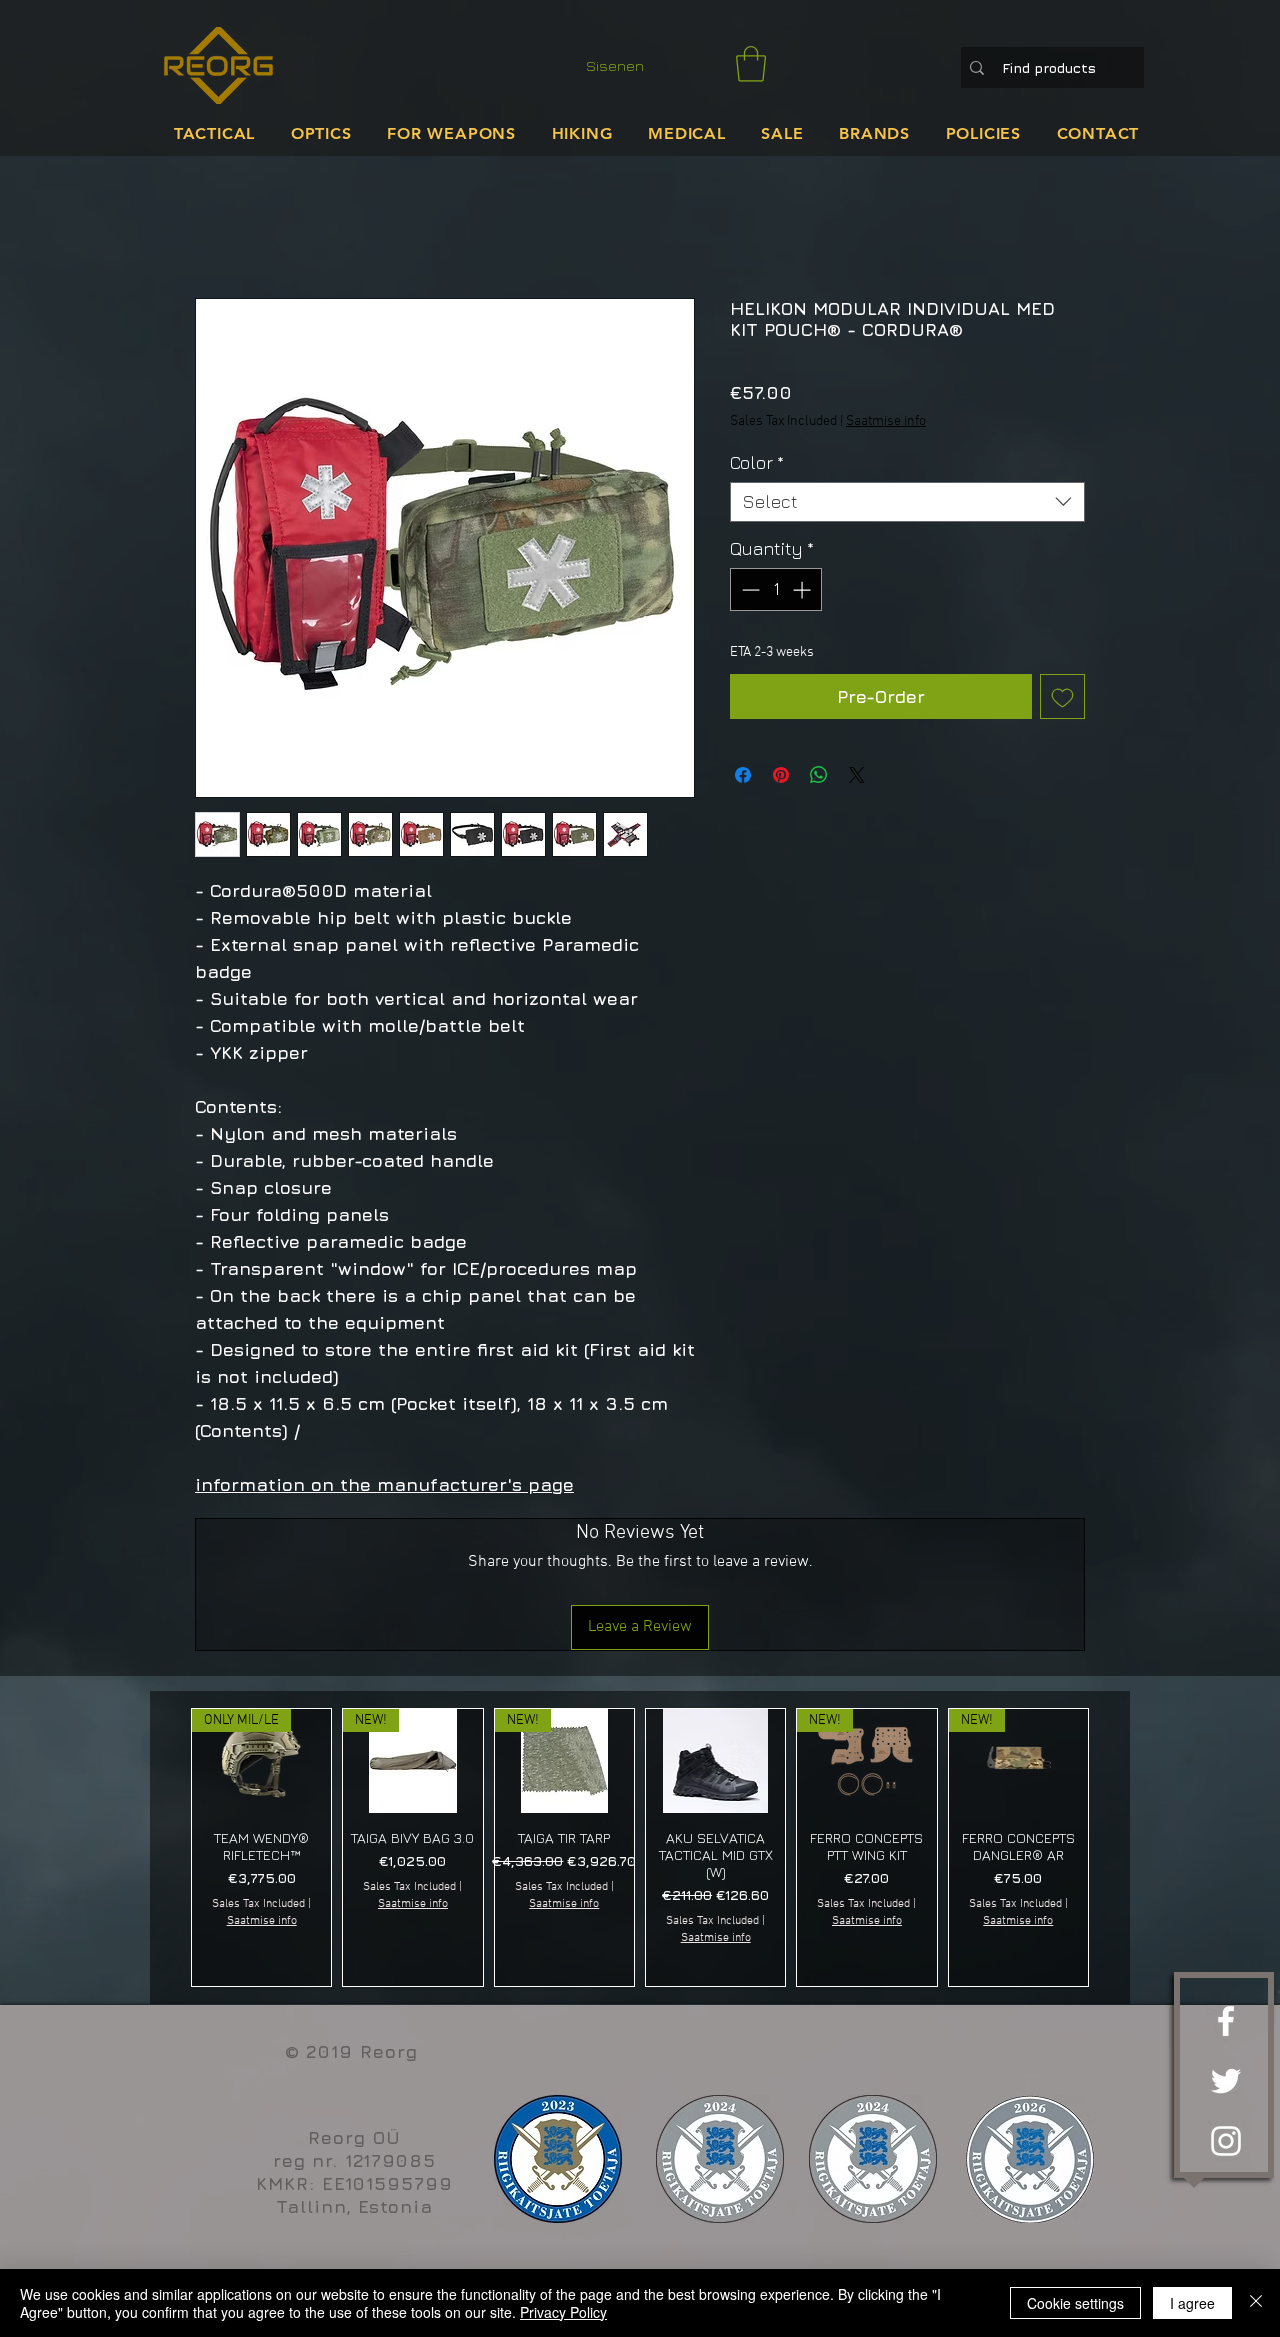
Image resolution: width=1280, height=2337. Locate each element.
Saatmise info (886, 421)
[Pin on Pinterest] (781, 775)
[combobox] (907, 502)
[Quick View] (715, 1761)
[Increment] (803, 589)
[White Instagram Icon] (1226, 2141)
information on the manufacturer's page (384, 1484)
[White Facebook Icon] (1226, 2021)
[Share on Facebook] (743, 775)
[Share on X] (857, 775)
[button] (751, 64)
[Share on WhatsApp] (819, 775)
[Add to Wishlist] (1062, 696)
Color (757, 462)
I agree (1192, 2303)
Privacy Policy (563, 2312)
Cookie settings (1075, 2303)
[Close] (1256, 2303)
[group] (640, 1847)
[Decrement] (748, 589)
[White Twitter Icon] (1226, 2081)
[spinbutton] (776, 589)
